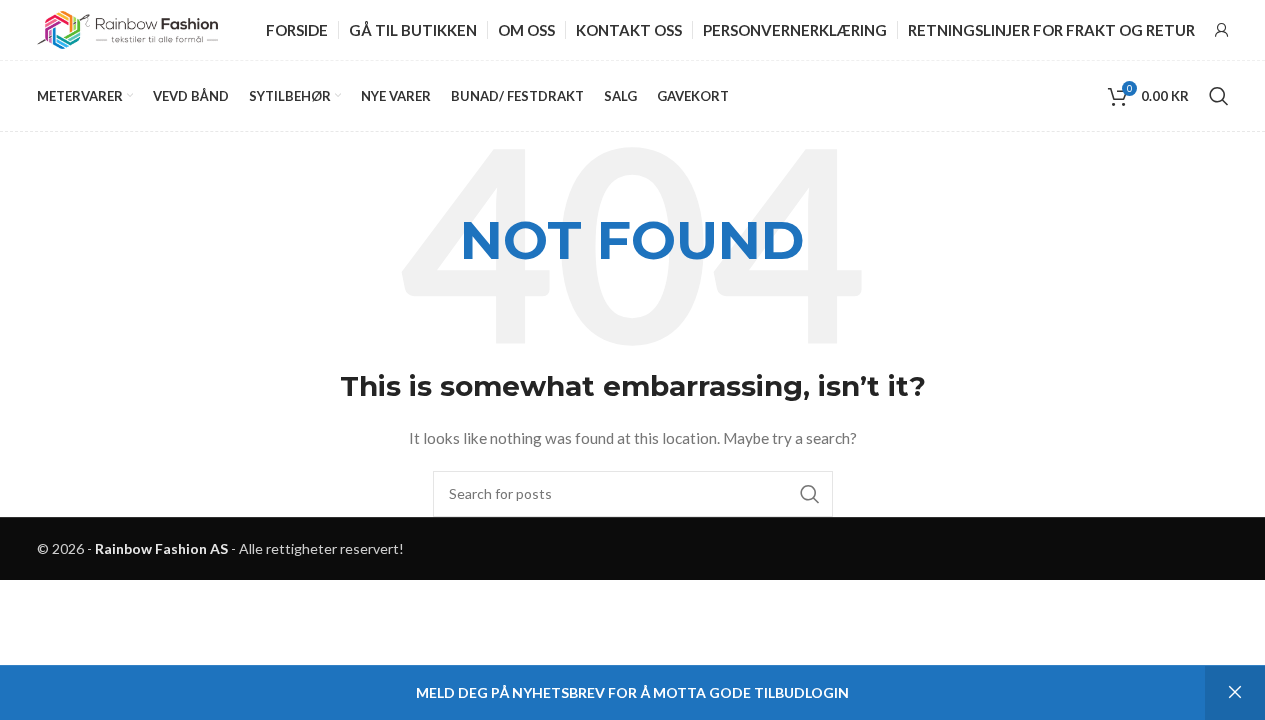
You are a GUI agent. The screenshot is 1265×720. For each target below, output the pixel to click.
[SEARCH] (810, 494)
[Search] (1219, 96)
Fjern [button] (1235, 693)
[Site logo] (128, 28)
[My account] (1222, 30)
